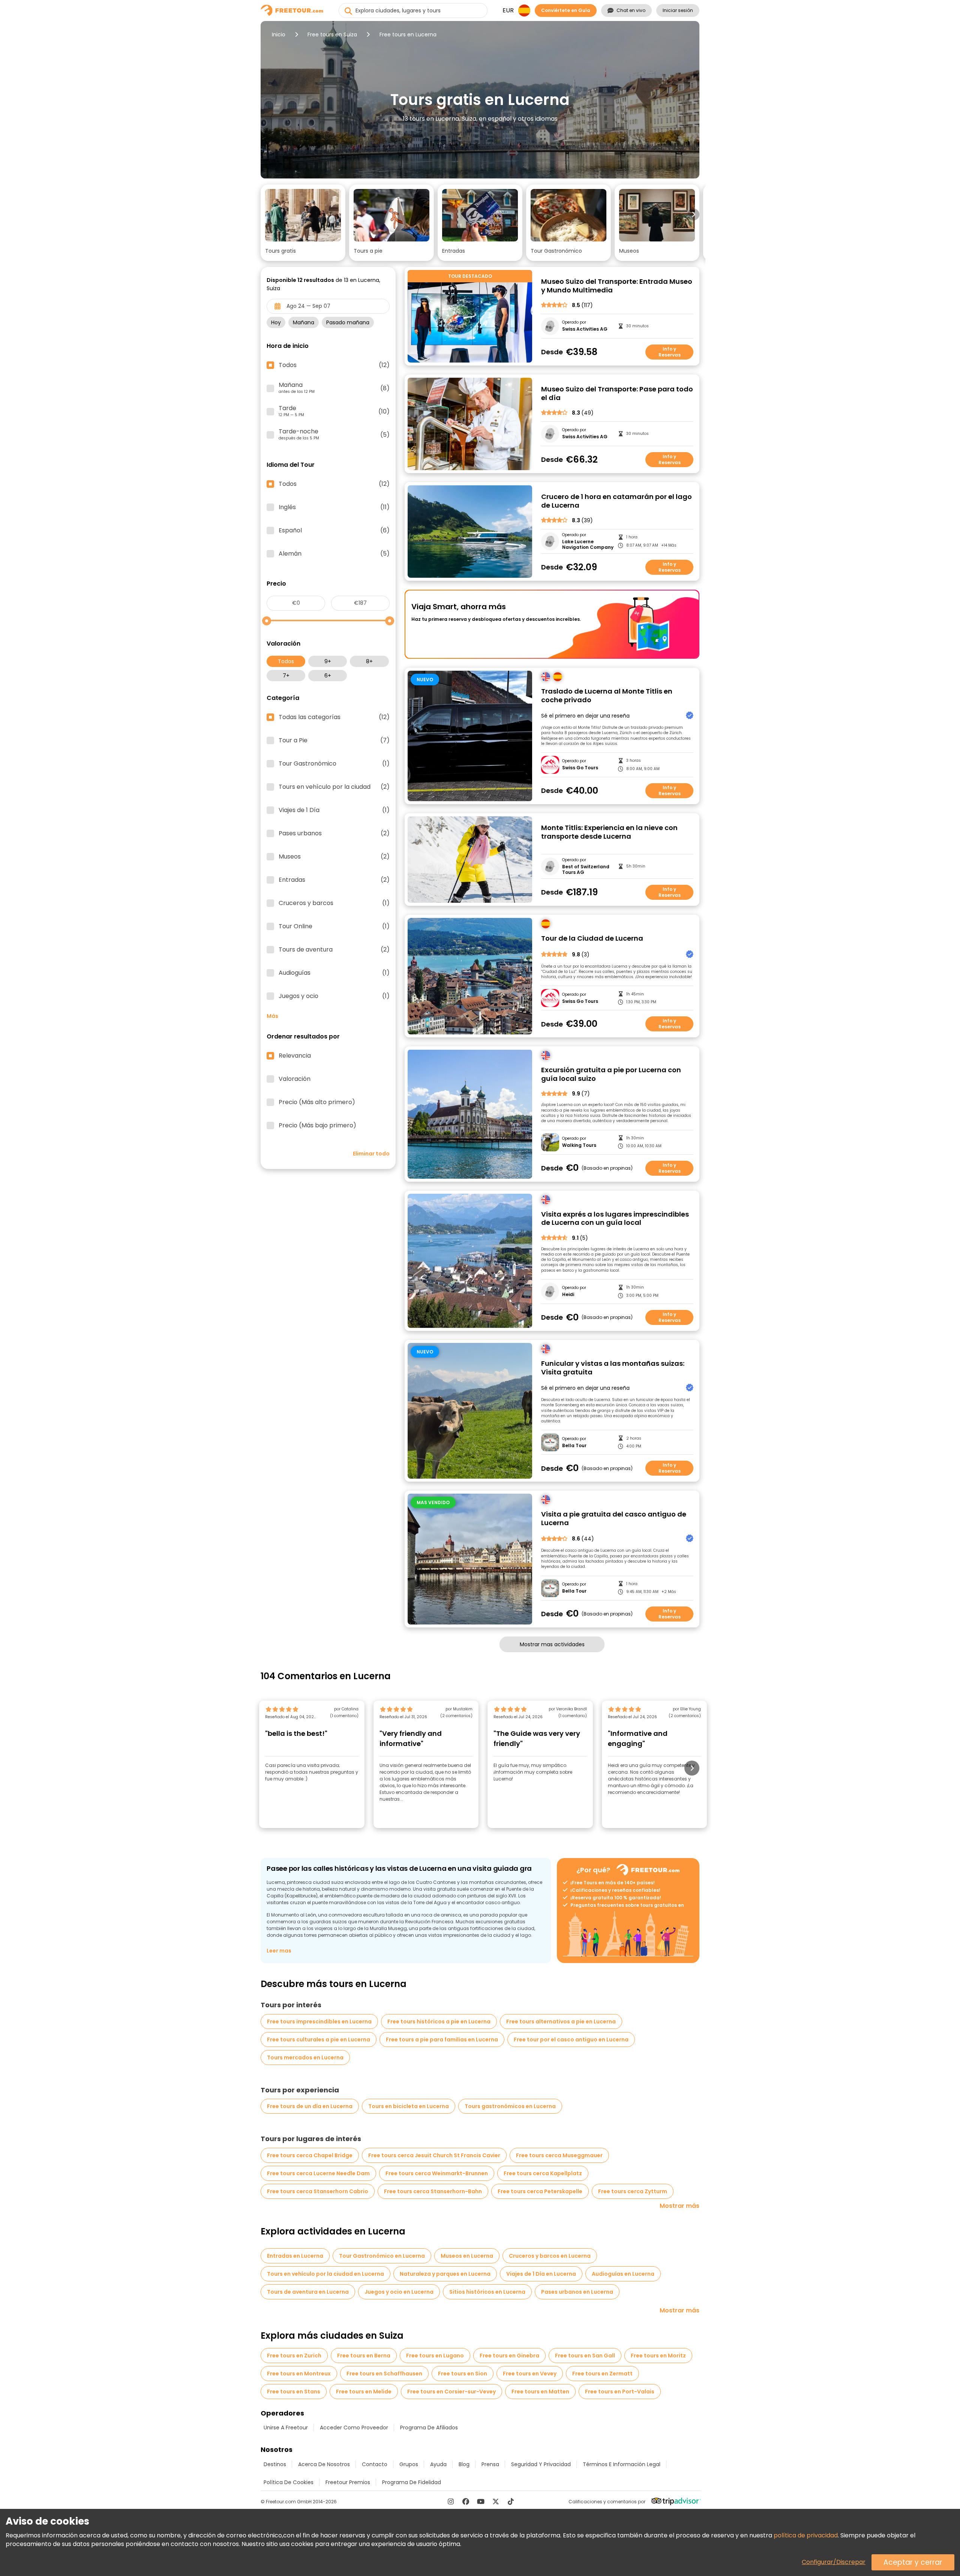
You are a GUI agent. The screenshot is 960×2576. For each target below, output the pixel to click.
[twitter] (496, 2501)
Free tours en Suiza (332, 34)
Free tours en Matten (540, 2392)
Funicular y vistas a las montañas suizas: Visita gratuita (613, 1368)
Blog (464, 2464)
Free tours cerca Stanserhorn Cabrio (318, 2191)
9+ (328, 661)
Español (334, 530)
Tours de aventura (334, 950)
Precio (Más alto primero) (317, 1102)
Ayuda (438, 2464)
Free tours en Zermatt (602, 2374)
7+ (286, 676)
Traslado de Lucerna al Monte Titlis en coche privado (607, 696)
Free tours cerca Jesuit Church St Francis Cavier (434, 2155)
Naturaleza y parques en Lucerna (445, 2274)
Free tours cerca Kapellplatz (543, 2173)
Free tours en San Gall (585, 2356)
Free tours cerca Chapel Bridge (310, 2155)
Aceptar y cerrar (913, 2562)
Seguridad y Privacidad (541, 2464)
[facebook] (466, 2501)
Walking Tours (579, 1145)
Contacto (375, 2464)
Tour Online (334, 926)
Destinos (275, 2464)
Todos (286, 661)
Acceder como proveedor (354, 2428)
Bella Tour (574, 1446)
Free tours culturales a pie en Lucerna (319, 2040)
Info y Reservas (670, 352)
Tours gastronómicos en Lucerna (510, 2106)
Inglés (334, 507)
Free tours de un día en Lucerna (310, 2106)
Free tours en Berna (364, 2356)
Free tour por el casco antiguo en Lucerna (571, 2040)
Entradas (334, 880)
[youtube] (481, 2501)
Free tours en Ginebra (509, 2356)
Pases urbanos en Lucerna (577, 2292)
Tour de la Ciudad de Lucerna (592, 939)
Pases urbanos (334, 833)
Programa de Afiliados (429, 2428)
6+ (328, 676)
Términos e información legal (622, 2464)
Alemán (334, 554)
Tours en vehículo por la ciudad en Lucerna (325, 2274)
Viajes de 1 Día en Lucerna (541, 2274)
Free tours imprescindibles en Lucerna (319, 2022)
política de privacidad (806, 2535)
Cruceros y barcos (334, 903)
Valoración (295, 1079)
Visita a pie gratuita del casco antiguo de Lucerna (614, 1519)
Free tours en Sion (463, 2374)
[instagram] (451, 2501)
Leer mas (279, 1951)
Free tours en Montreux (299, 2374)
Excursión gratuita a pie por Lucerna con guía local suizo (611, 1074)
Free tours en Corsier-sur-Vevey (451, 2392)
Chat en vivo (631, 10)
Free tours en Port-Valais (620, 2392)
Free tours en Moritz (658, 2356)
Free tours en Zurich (294, 2356)
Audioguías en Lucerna (623, 2274)
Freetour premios (348, 2482)
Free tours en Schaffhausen (384, 2374)
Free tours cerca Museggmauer (559, 2155)
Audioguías (334, 973)
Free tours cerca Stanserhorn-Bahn (433, 2191)
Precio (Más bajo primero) (317, 1125)
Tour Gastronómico (334, 764)
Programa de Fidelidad (412, 2482)
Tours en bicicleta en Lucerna (409, 2106)
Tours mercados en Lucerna (305, 2058)
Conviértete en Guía (566, 10)
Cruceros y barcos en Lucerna (550, 2256)
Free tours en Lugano (435, 2356)
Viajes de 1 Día (334, 810)
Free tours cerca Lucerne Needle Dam (318, 2173)
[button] (303, 223)
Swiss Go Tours (580, 768)
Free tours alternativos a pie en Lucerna (561, 2022)
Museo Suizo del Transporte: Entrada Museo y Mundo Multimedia (617, 286)
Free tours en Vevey (530, 2374)
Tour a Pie (334, 740)
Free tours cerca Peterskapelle (540, 2191)
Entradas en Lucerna (295, 2256)
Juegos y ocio (334, 996)
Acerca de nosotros (324, 2464)
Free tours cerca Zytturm (633, 2191)
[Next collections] (693, 214)
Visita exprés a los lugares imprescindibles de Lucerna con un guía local (615, 1219)
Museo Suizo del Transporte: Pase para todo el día (617, 393)
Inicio (279, 34)
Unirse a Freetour (286, 2428)
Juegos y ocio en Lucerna (399, 2292)
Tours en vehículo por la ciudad (334, 787)
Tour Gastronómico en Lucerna (382, 2256)
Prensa (490, 2464)
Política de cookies (289, 2482)
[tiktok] (511, 2501)
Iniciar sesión (678, 10)
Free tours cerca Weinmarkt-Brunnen (437, 2173)
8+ (369, 661)
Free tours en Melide (364, 2392)
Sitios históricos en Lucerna (487, 2292)
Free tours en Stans (294, 2392)
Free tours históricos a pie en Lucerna (439, 2022)
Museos (334, 857)
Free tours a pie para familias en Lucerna (442, 2040)
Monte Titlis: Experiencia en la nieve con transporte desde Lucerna (609, 832)
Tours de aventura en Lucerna (308, 2292)
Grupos (409, 2464)
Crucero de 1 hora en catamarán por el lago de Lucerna (616, 501)
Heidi (568, 1295)
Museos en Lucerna (467, 2256)
